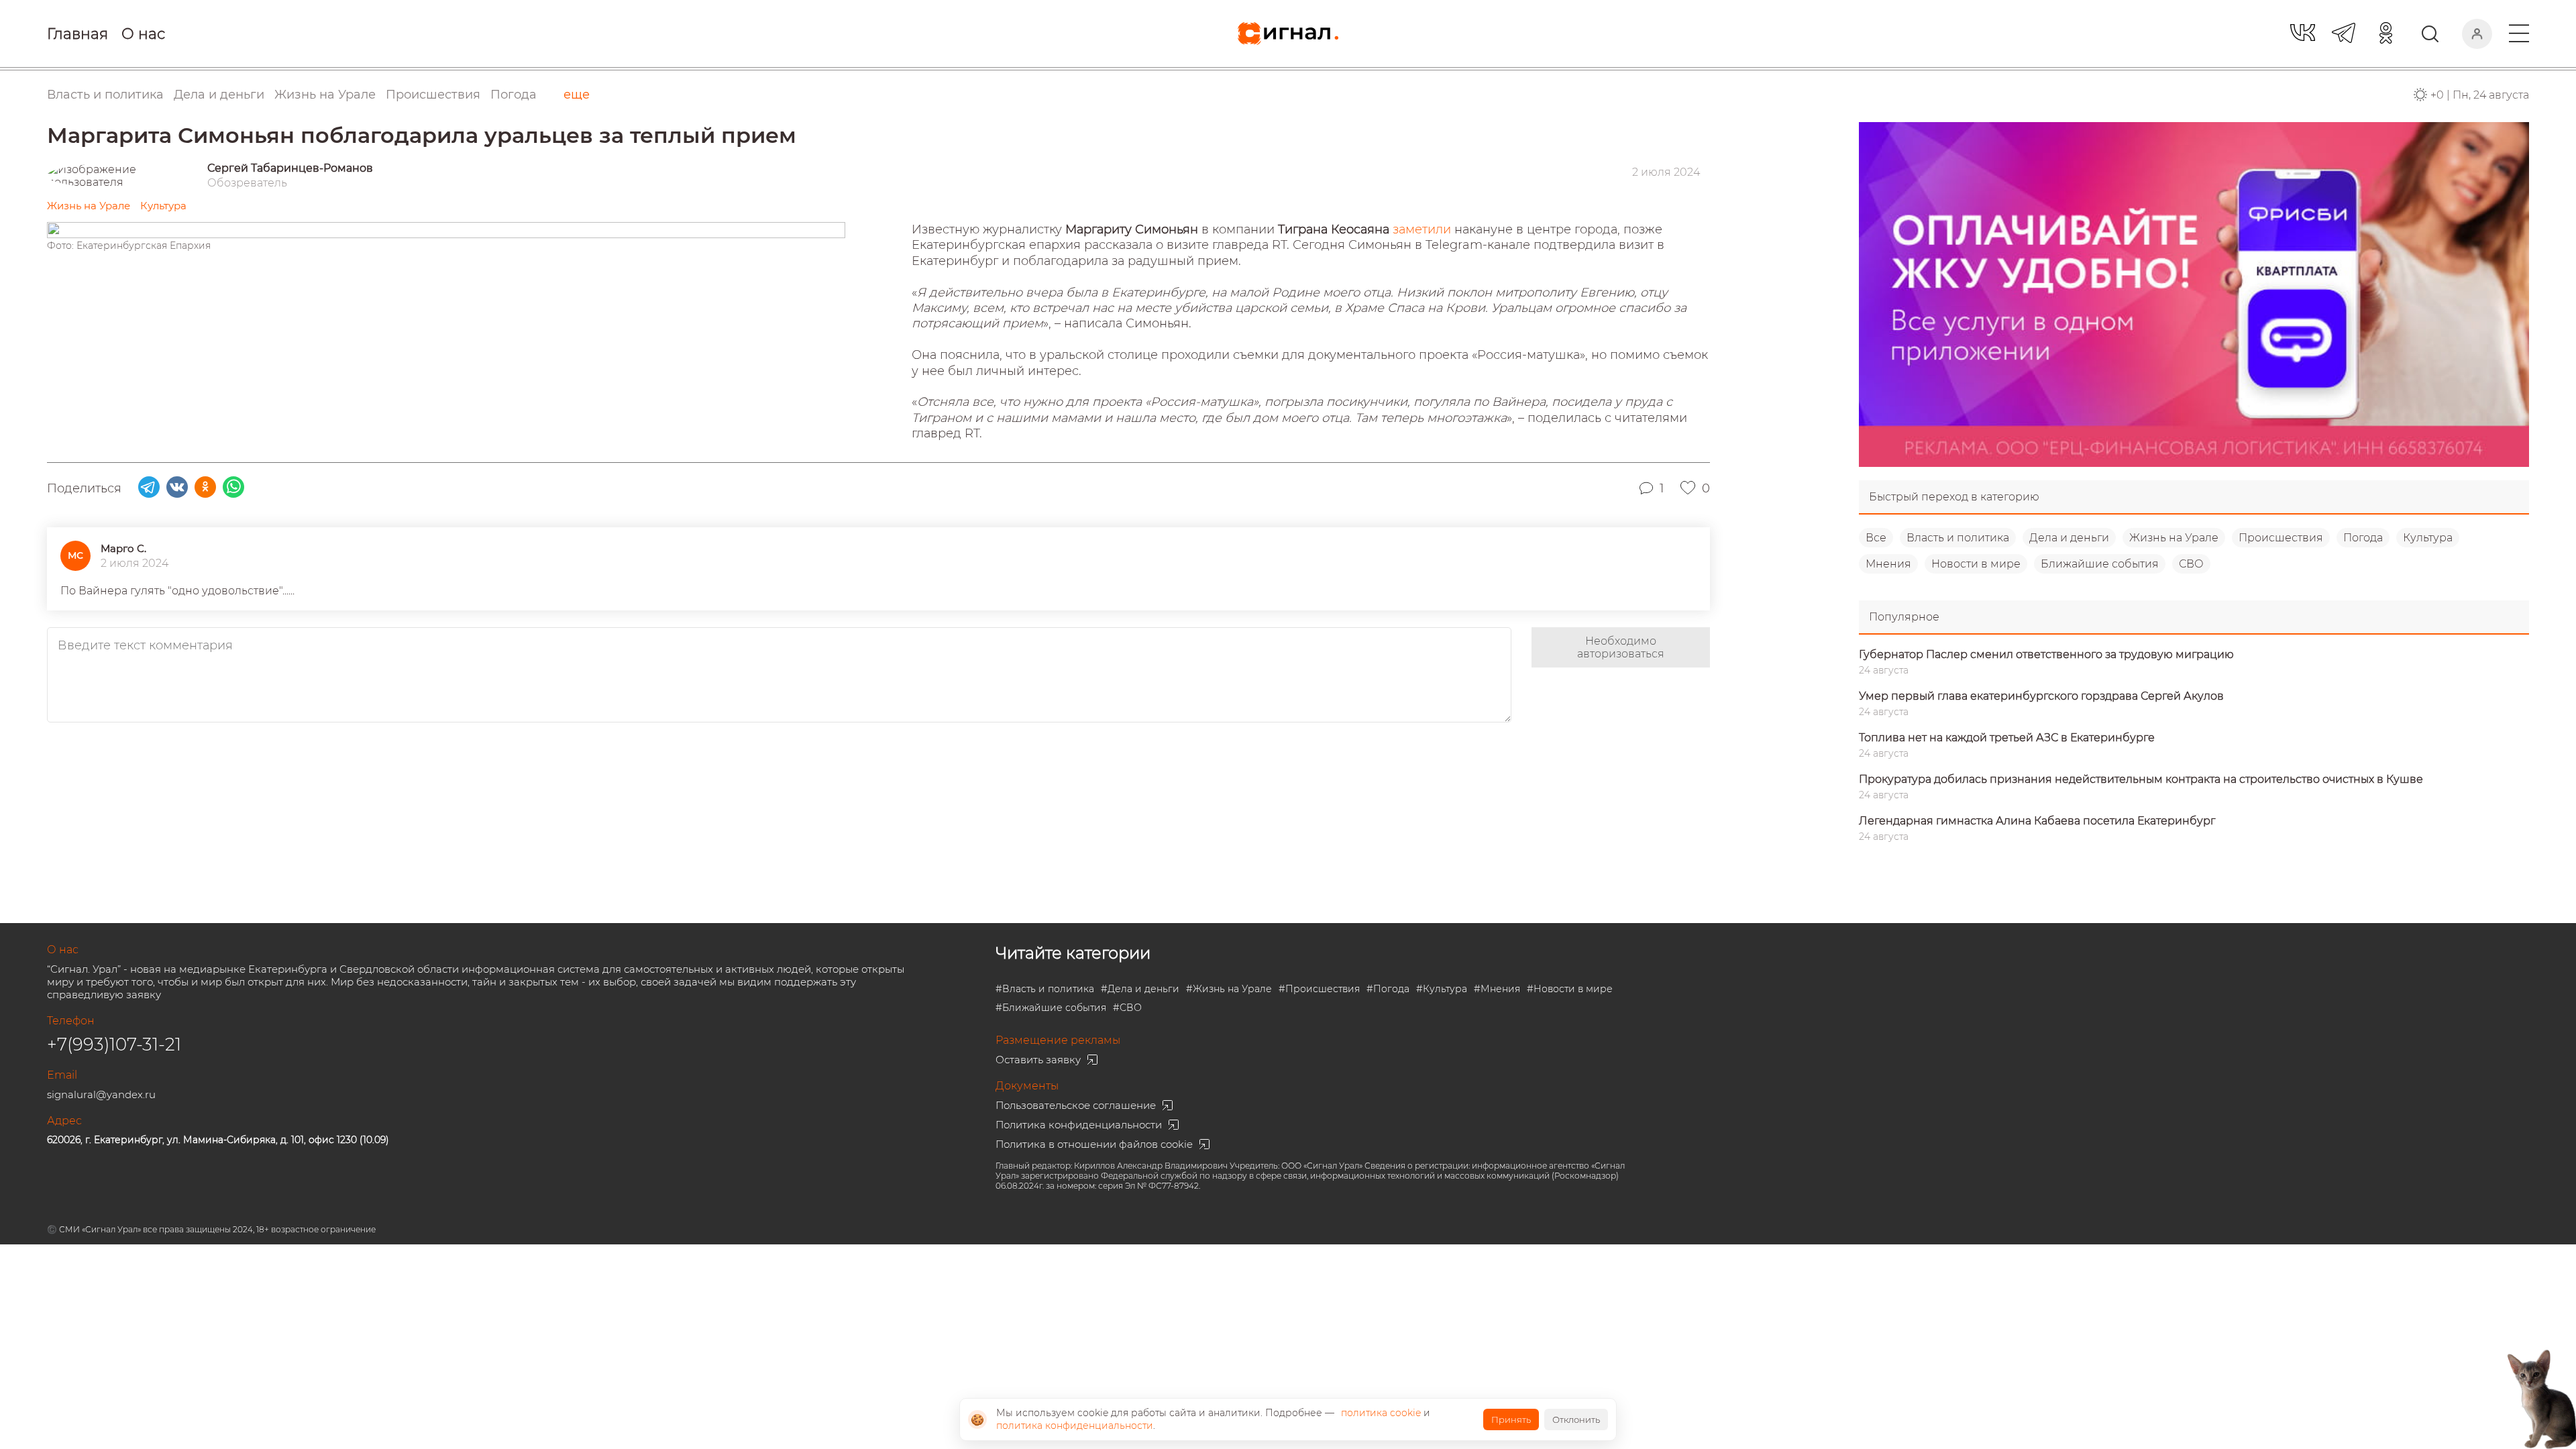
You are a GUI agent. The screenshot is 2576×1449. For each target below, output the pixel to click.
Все (1876, 538)
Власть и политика (1958, 538)
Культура (2428, 538)
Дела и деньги (2069, 538)
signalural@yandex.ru (101, 1094)
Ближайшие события (2100, 564)
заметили (1424, 229)
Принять (1511, 1419)
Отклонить (1576, 1419)
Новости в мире (1976, 564)
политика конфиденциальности (1075, 1426)
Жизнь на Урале (2174, 538)
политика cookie (1381, 1413)
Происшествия (2281, 538)
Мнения (1888, 564)
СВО (2191, 564)
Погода (514, 95)
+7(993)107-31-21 (114, 1044)
